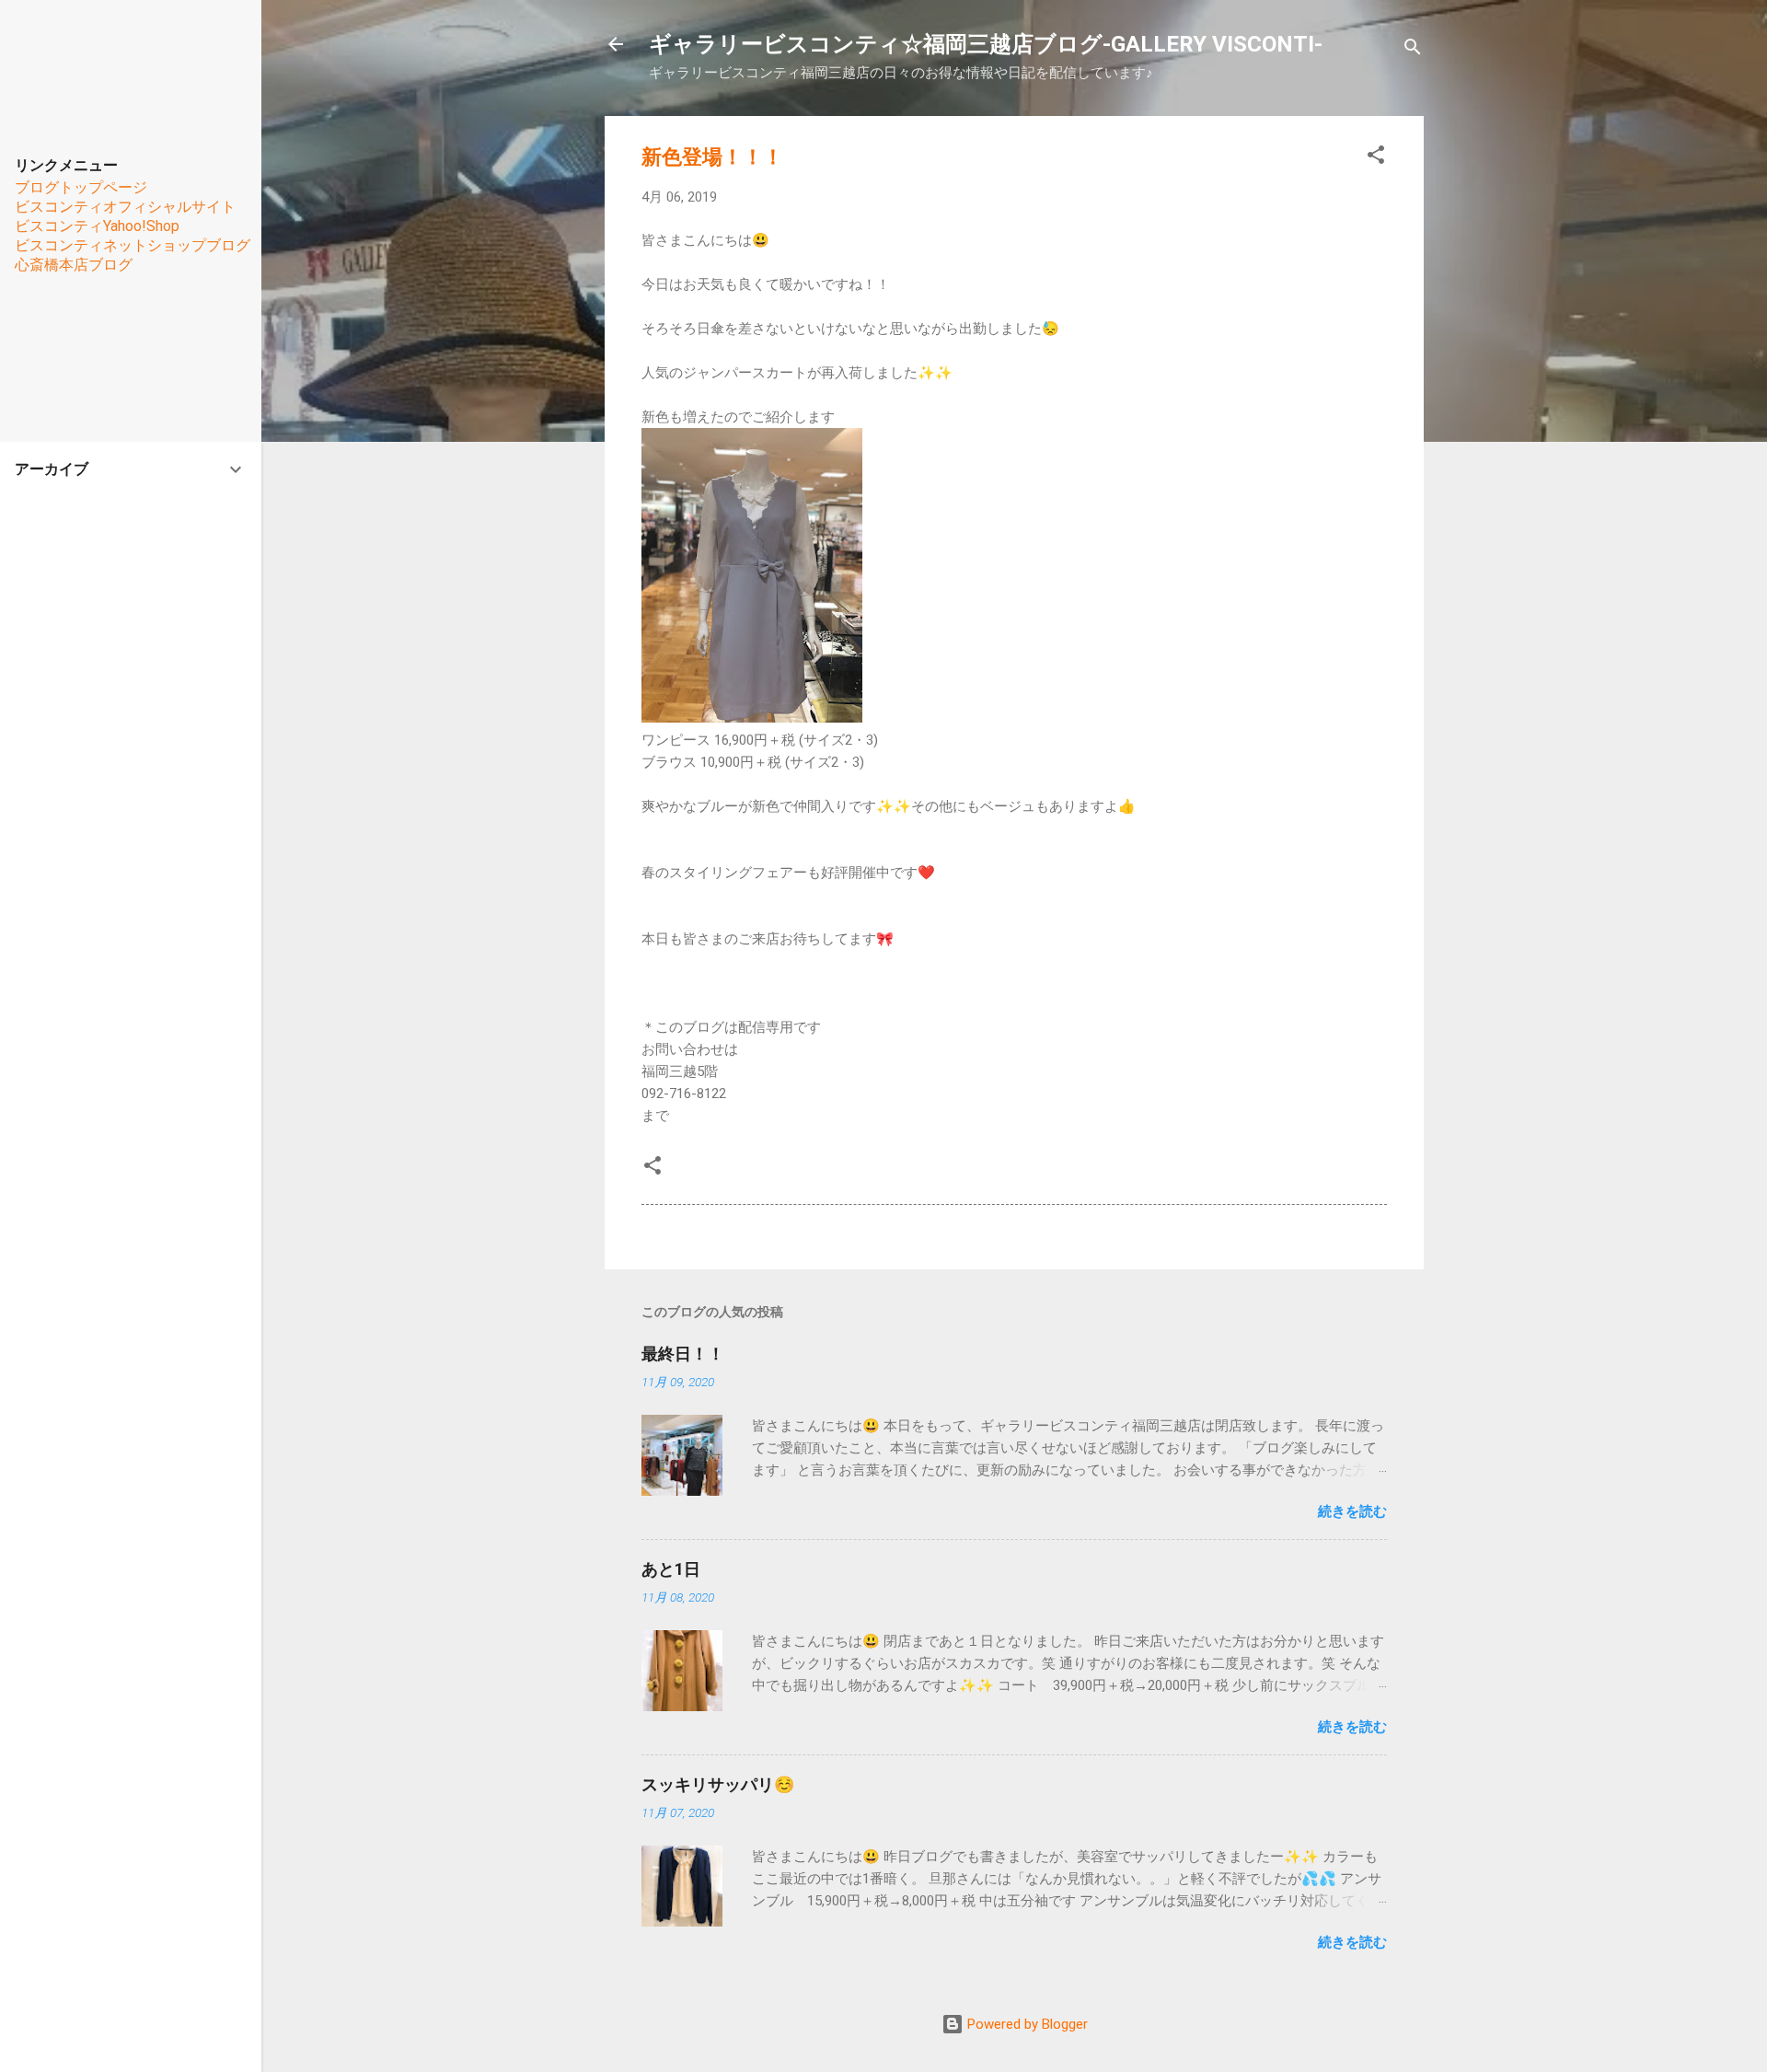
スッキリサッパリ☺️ (718, 1784)
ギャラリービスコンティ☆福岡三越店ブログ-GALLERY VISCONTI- (986, 44)
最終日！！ (683, 1354)
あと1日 (671, 1569)
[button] (1376, 158)
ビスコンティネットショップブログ (133, 245)
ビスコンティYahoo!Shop (97, 226)
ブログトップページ (81, 187)
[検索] (1413, 50)
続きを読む (1352, 1511)
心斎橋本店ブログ (74, 265)
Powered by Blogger (1026, 2024)
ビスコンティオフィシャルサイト (125, 207)
